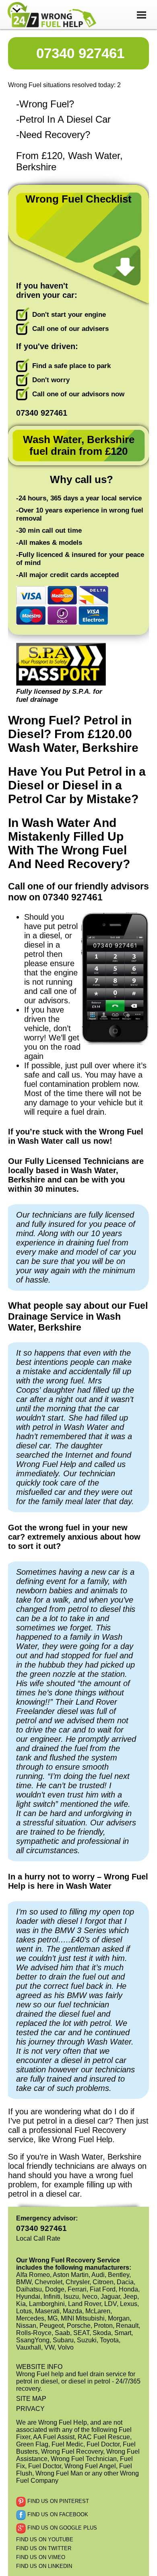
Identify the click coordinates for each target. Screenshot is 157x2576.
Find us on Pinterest (57, 2502)
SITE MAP (31, 2399)
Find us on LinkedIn (44, 2566)
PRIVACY (30, 2409)
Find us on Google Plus (61, 2528)
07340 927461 (80, 53)
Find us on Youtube (45, 2539)
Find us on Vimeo (41, 2557)
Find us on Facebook (57, 2515)
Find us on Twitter (44, 2548)
